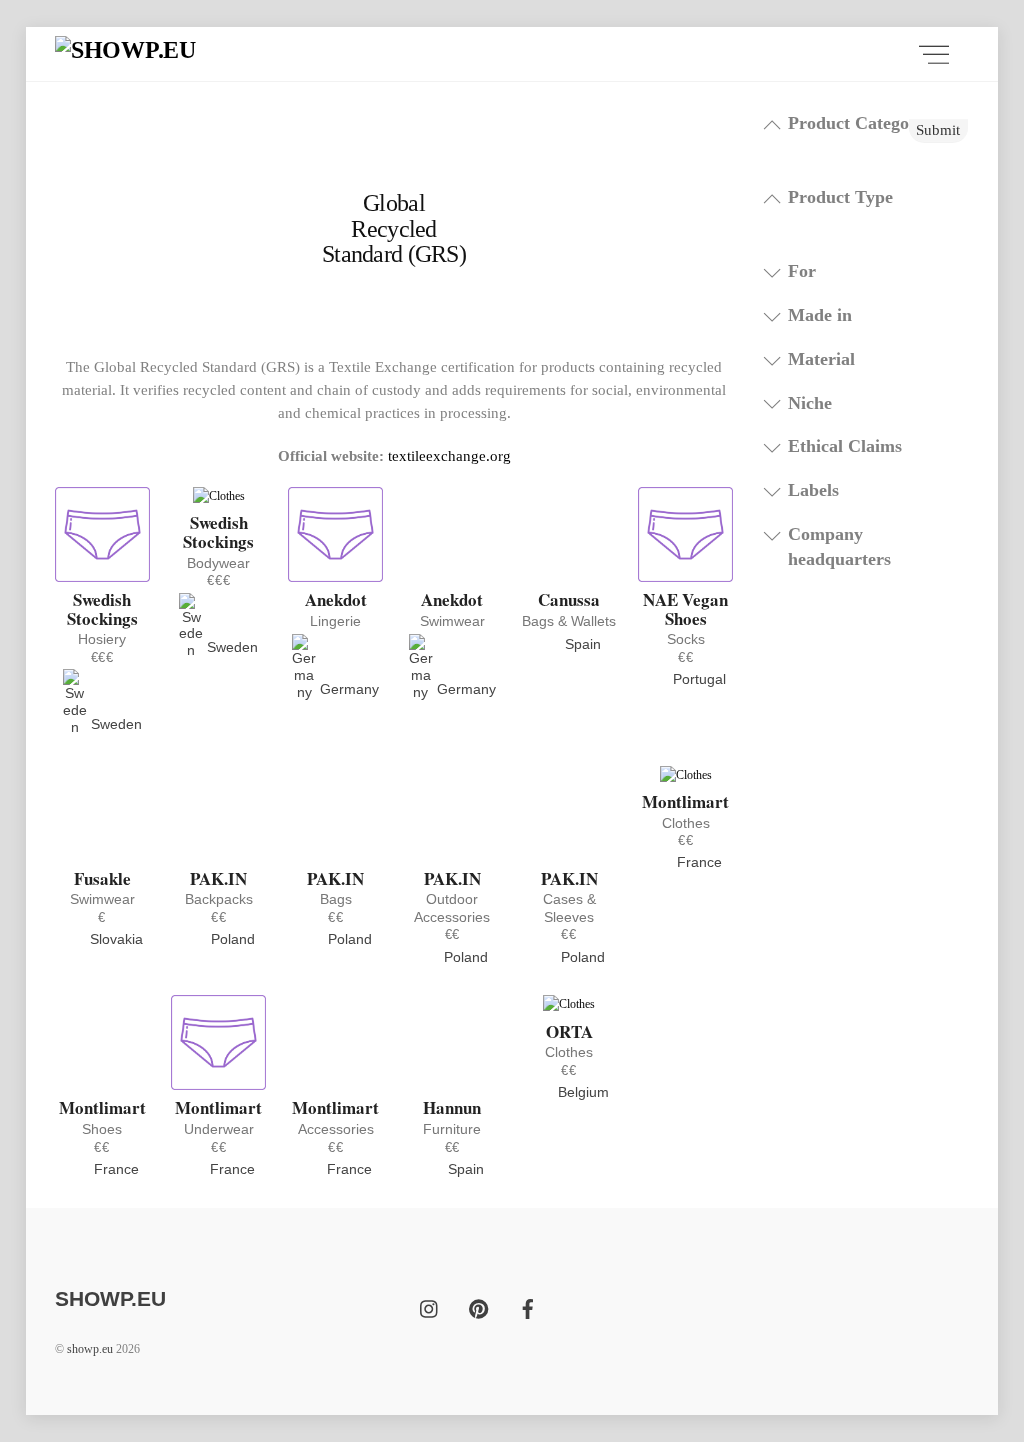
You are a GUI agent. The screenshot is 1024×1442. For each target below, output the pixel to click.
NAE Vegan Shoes (685, 609)
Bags (336, 899)
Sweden (114, 724)
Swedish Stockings (102, 609)
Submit (938, 129)
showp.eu (90, 1349)
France (697, 862)
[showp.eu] (125, 50)
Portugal (697, 679)
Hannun (452, 1107)
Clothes (686, 823)
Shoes (102, 1129)
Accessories (336, 1129)
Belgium (581, 1092)
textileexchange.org (449, 455)
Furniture (452, 1129)
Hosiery (102, 639)
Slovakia (114, 939)
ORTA (569, 1031)
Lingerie (335, 621)
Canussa (569, 599)
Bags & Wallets (569, 621)
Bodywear (218, 563)
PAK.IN (218, 878)
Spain (581, 644)
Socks (686, 639)
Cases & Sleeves (569, 908)
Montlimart (685, 801)
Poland (231, 939)
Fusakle (102, 878)
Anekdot (336, 599)
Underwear (219, 1129)
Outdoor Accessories (452, 908)
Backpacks (219, 899)
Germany (347, 689)
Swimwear (452, 621)
